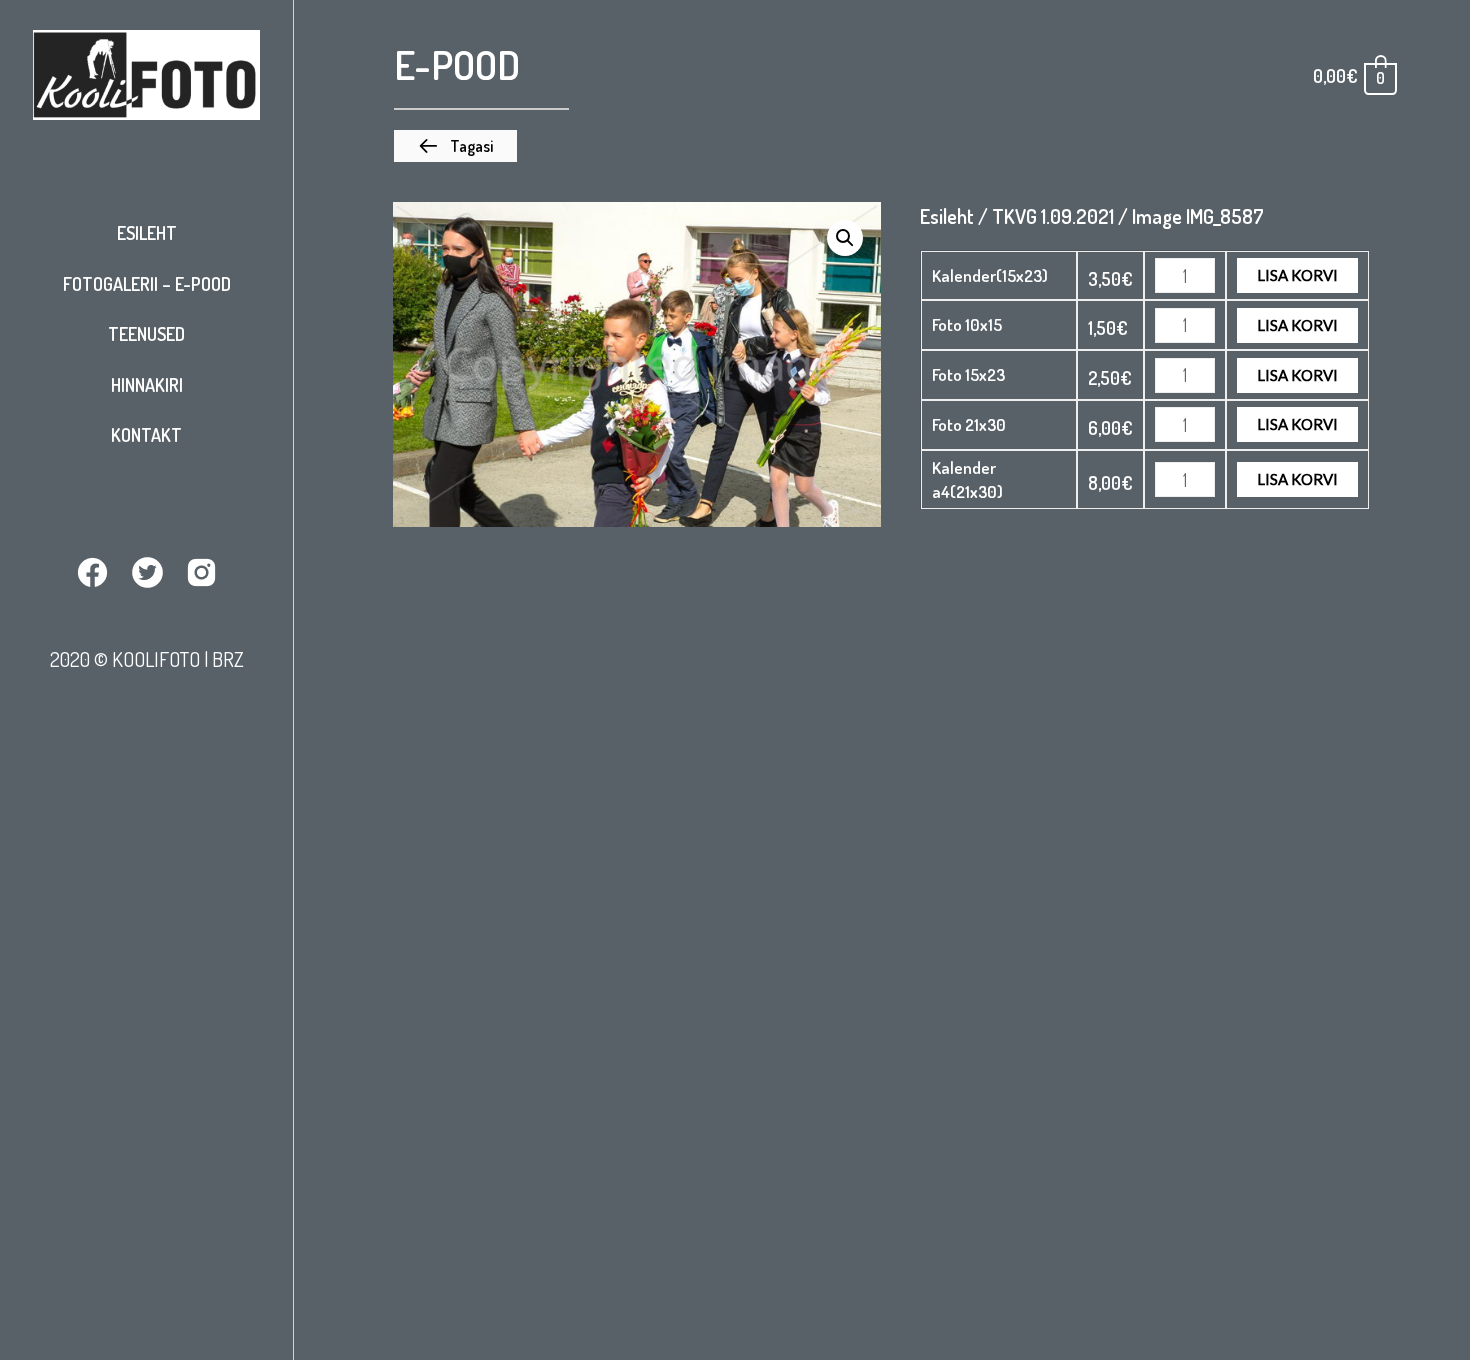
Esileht (147, 233)
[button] (455, 146)
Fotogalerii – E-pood (147, 284)
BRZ (228, 659)
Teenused (146, 334)
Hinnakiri (147, 385)
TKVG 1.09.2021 (1053, 216)
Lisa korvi (1297, 275)
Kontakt (146, 435)
